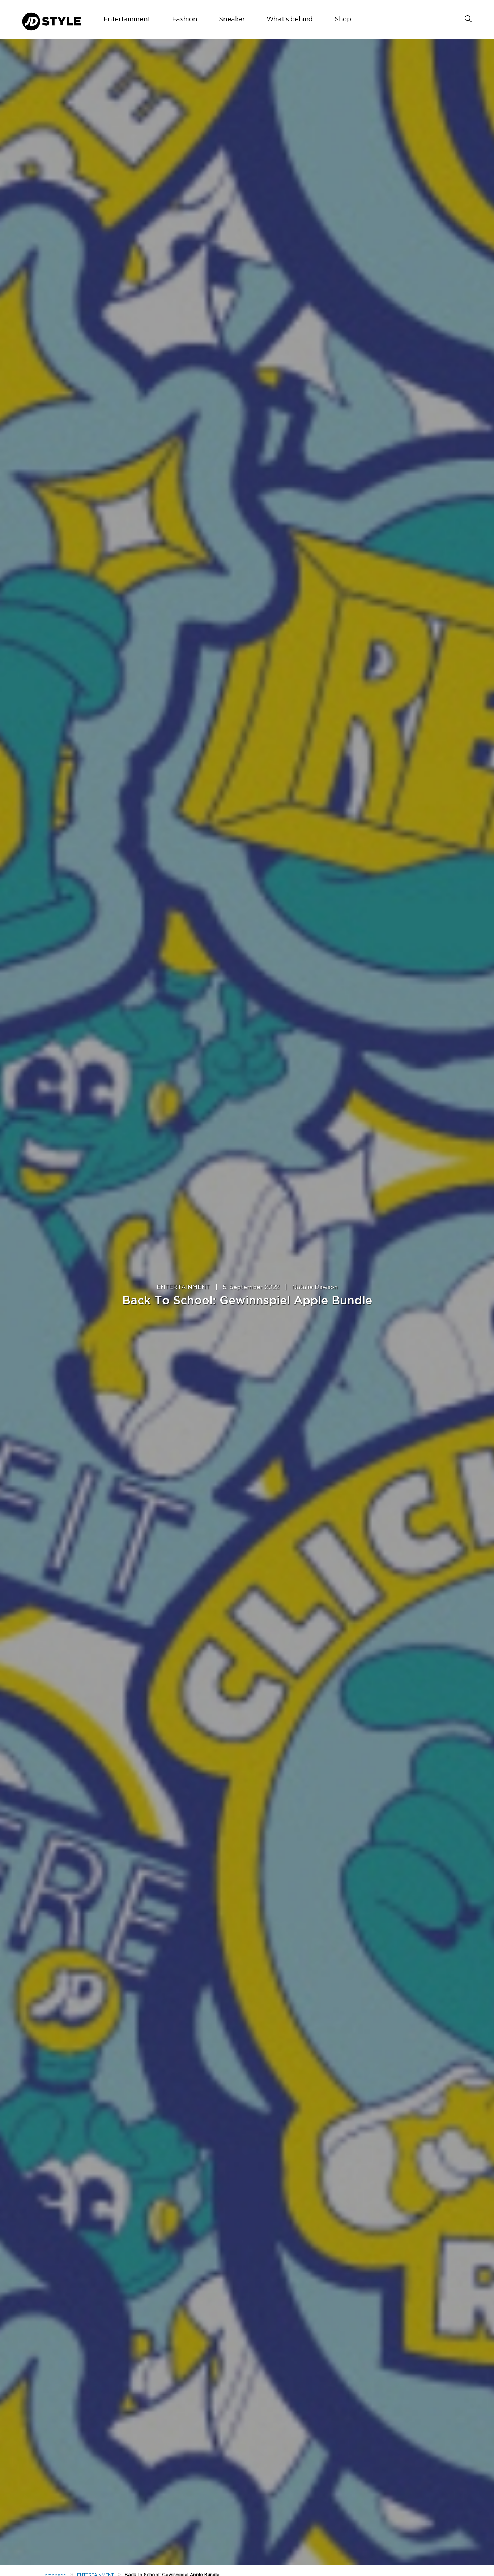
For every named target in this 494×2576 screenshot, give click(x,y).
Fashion (185, 20)
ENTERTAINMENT (183, 1287)
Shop (343, 20)
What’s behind (290, 20)
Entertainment (127, 20)
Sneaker (232, 20)
